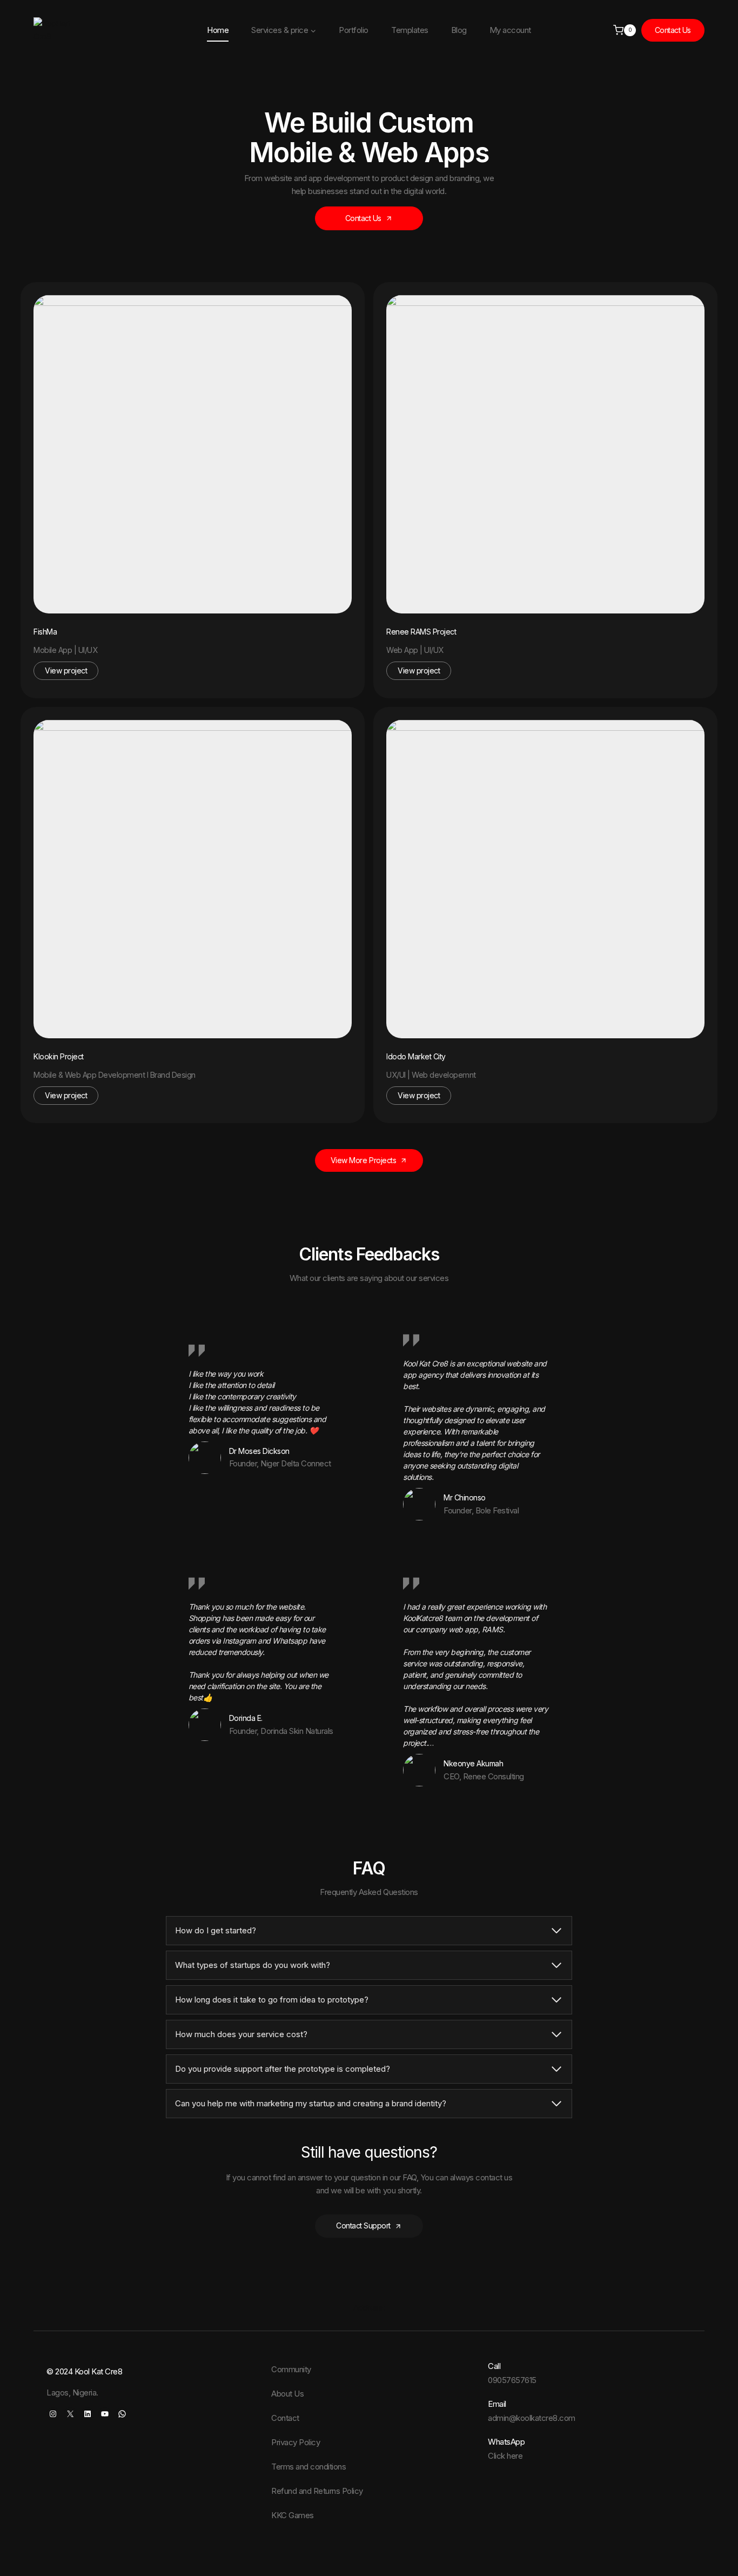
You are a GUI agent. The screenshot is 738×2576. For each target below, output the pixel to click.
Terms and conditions (308, 2467)
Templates (410, 30)
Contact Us (673, 30)
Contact (285, 2418)
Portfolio (354, 30)
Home (218, 30)
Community (291, 2369)
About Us (287, 2394)
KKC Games (293, 2515)
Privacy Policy (296, 2442)
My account (510, 30)
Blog (459, 30)
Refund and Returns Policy (317, 2491)
